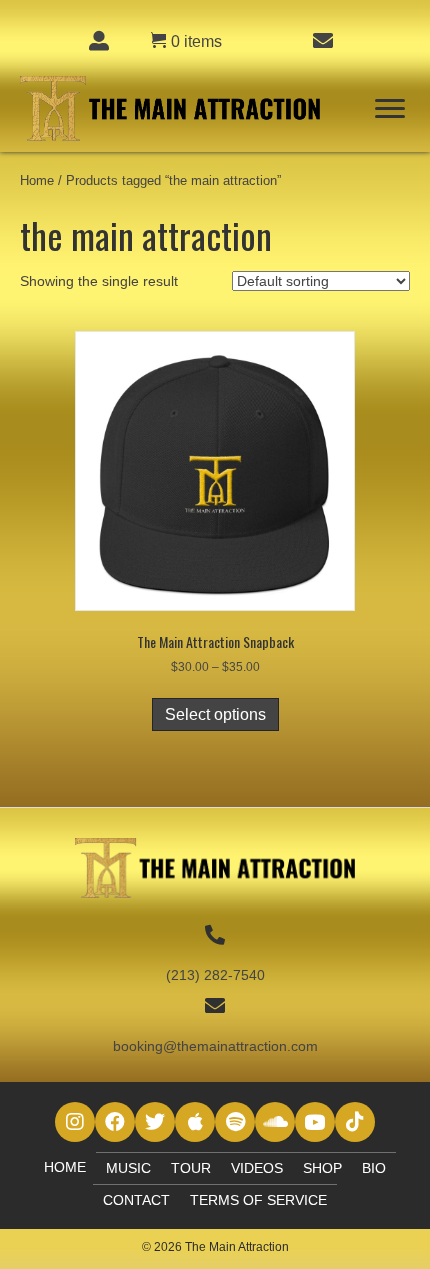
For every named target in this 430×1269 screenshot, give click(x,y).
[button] (75, 1122)
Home (37, 180)
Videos (257, 1168)
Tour (191, 1168)
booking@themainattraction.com (215, 1046)
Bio (374, 1168)
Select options (215, 714)
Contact (136, 1200)
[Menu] (390, 109)
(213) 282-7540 (215, 975)
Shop (322, 1168)
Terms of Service (258, 1200)
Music (128, 1168)
